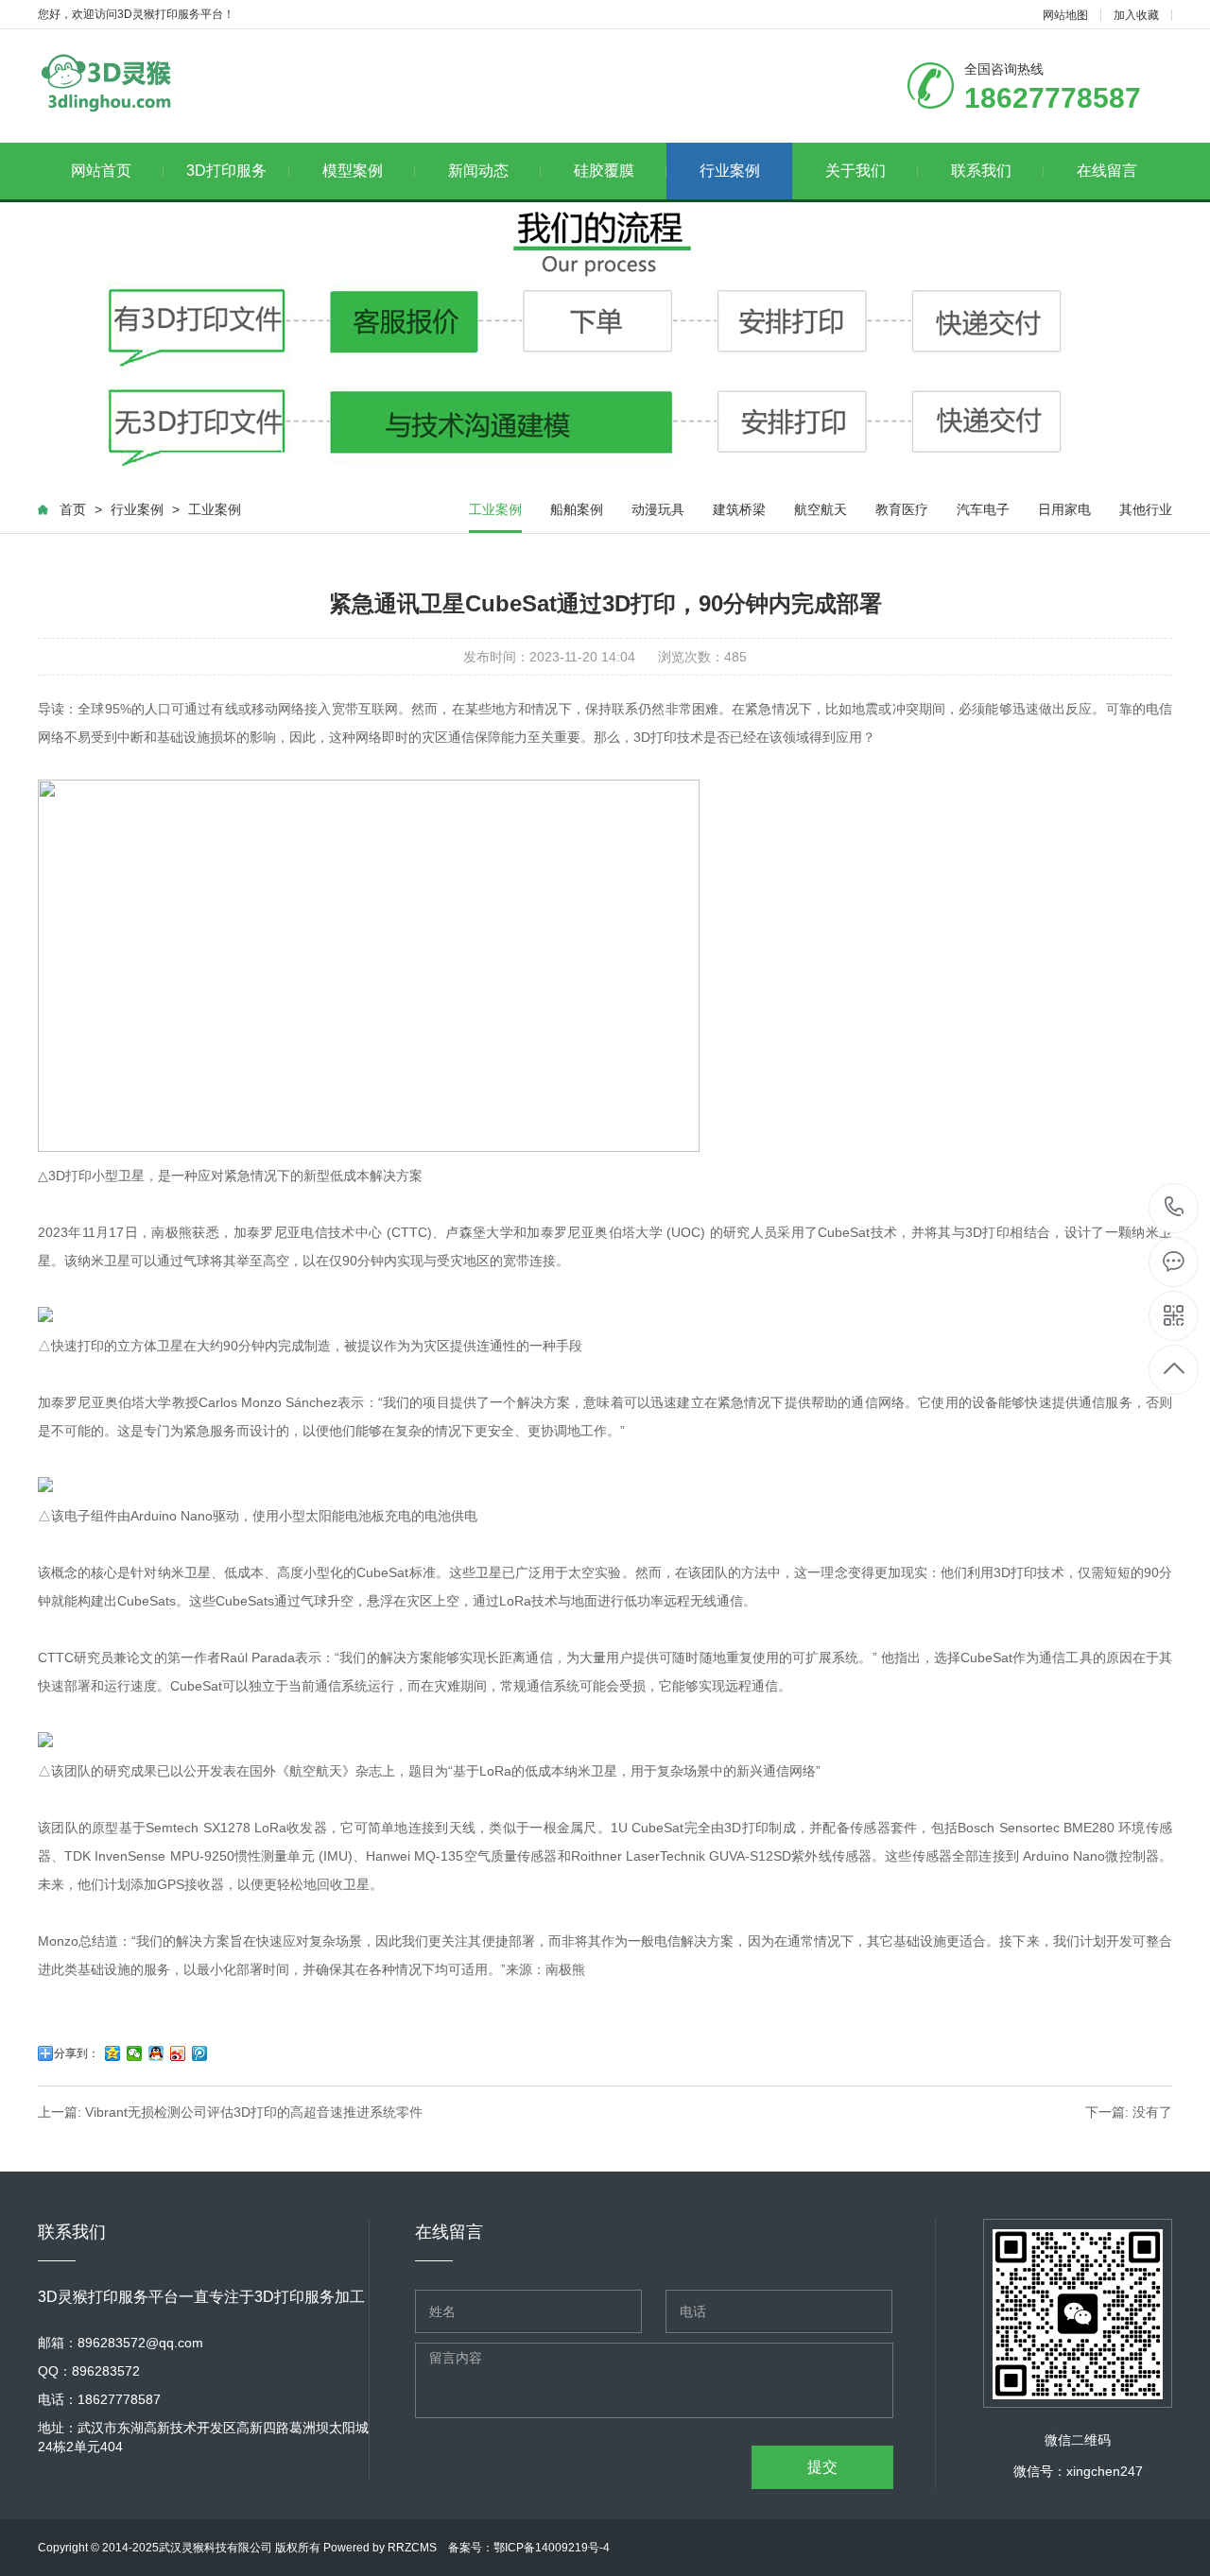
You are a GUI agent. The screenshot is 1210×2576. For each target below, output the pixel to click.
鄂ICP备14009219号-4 (552, 2548)
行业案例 (730, 171)
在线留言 (1107, 171)
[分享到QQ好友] (156, 2053)
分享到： (77, 2053)
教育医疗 (902, 509)
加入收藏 (1136, 15)
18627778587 (1175, 1208)
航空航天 (821, 509)
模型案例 (353, 171)
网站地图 (1065, 15)
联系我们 (981, 171)
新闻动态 (478, 171)
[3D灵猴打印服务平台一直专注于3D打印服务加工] (105, 82)
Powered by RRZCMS (379, 2548)
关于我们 (856, 171)
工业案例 (215, 509)
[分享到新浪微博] (178, 2053)
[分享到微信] (135, 2053)
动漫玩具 (658, 509)
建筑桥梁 (739, 509)
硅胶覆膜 (604, 171)
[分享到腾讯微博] (200, 2053)
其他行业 (1146, 509)
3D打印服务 (226, 171)
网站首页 (101, 171)
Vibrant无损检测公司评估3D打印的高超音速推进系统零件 (254, 2112)
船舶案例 (577, 509)
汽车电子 (983, 509)
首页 (73, 509)
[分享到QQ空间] (113, 2053)
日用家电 (1064, 509)
